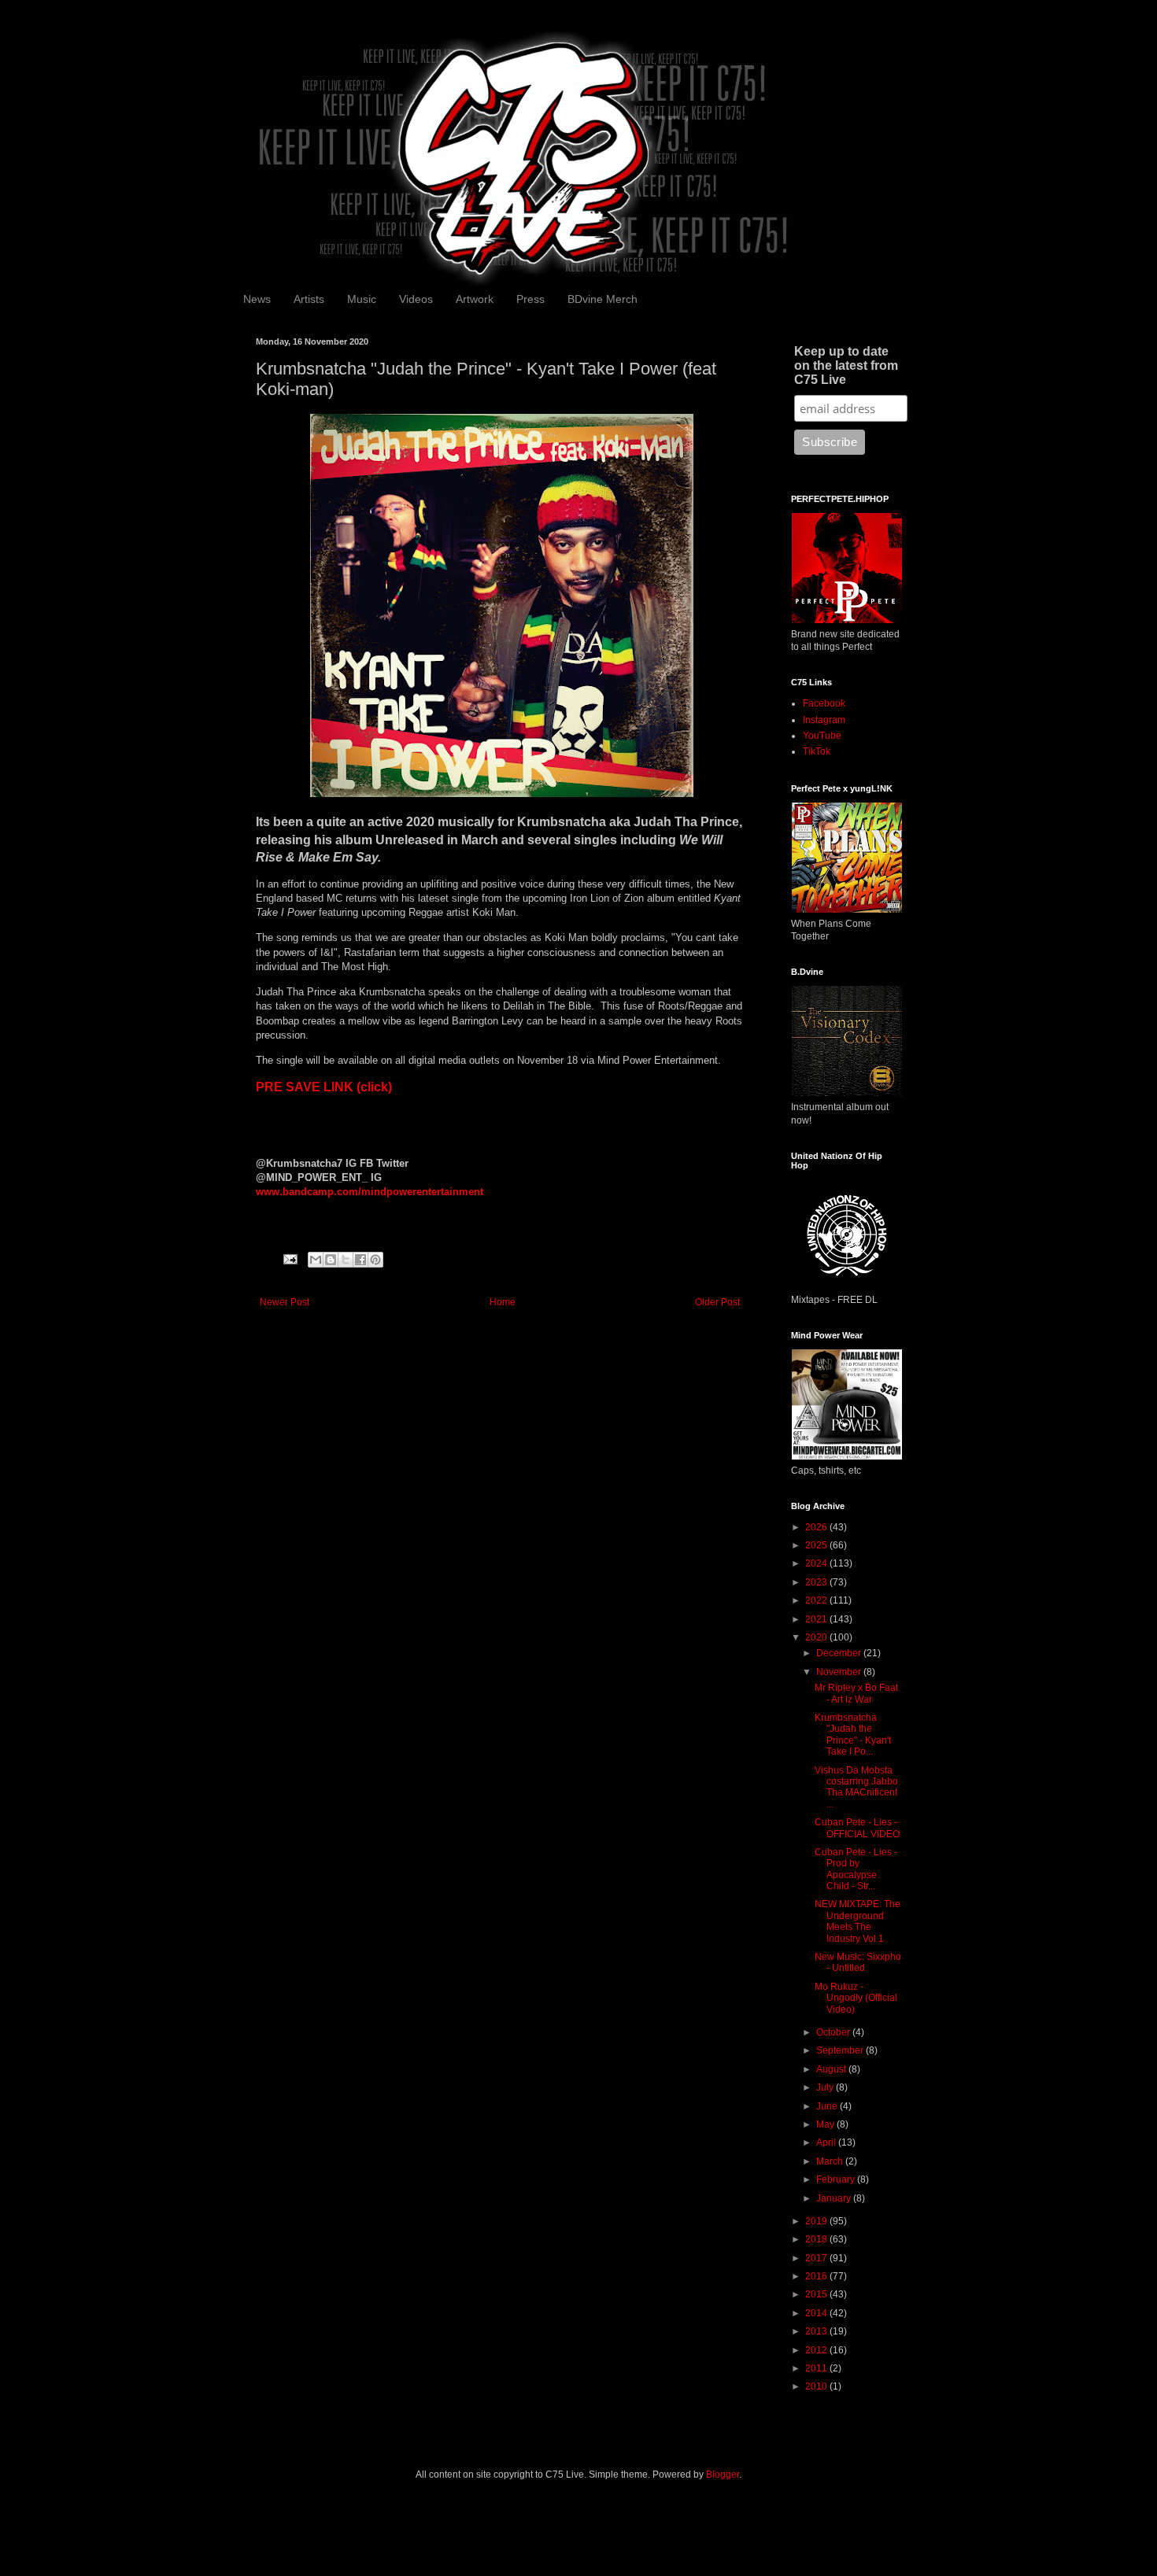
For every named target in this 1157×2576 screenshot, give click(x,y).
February (837, 2179)
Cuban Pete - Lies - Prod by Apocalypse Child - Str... (856, 1869)
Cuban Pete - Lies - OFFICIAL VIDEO (857, 1828)
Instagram (824, 720)
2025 (817, 1545)
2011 (817, 2368)
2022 (817, 1600)
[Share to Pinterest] (375, 1260)
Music (362, 299)
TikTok (817, 751)
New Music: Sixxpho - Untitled (858, 1962)
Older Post (717, 1302)
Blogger (723, 2475)
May (826, 2124)
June (828, 2106)
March (831, 2161)
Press (530, 299)
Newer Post (285, 1302)
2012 (817, 2350)
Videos (416, 299)
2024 (817, 1563)
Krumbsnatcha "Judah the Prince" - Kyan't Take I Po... (853, 1735)
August (832, 2069)
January (835, 2198)
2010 (817, 2386)
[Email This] (316, 1260)
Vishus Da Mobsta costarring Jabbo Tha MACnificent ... (856, 1787)
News (257, 299)
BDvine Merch (603, 299)
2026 (817, 1527)
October (834, 2032)
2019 (817, 2221)
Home (503, 1302)
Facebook (824, 703)
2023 (817, 1582)
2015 (817, 2294)
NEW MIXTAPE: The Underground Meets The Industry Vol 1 (858, 1921)
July (826, 2087)
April (827, 2142)
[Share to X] (346, 1260)
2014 (817, 2313)
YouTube (822, 736)
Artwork (475, 299)
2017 (817, 2258)
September (841, 2050)
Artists (309, 299)
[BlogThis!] (331, 1260)
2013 (817, 2331)
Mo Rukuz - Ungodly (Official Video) (856, 1998)
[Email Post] (290, 1259)
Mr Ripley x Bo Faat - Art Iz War (856, 1693)
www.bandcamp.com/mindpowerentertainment (370, 1192)
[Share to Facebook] (360, 1260)
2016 (817, 2276)
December (840, 1653)
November (840, 1672)
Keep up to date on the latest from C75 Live (846, 365)
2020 (817, 1637)
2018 (817, 2239)
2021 (817, 1619)
